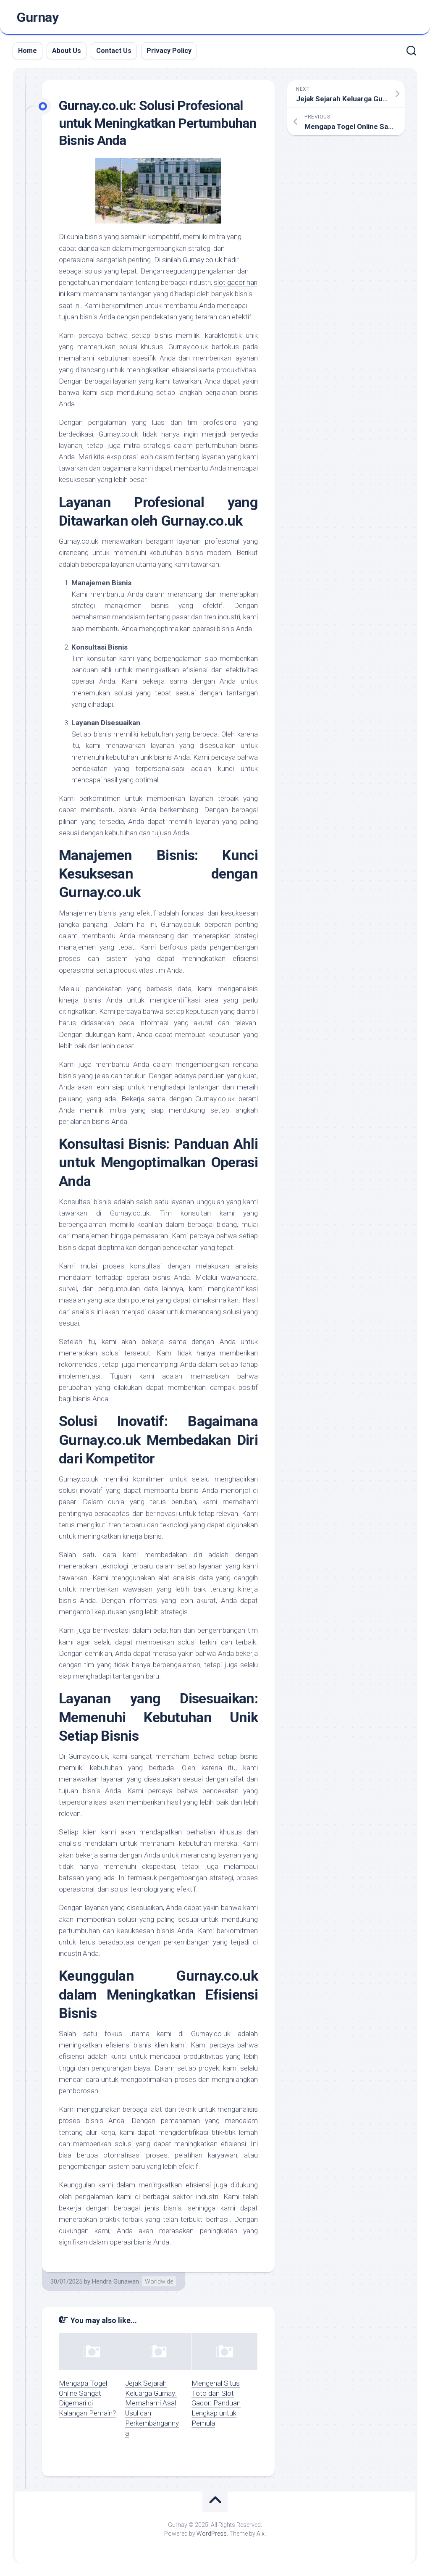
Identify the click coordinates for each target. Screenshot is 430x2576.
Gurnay (38, 17)
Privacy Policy (169, 51)
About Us (67, 51)
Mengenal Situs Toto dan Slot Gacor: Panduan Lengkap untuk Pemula (216, 2403)
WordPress (212, 2534)
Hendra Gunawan (115, 2281)
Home (28, 51)
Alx (261, 2534)
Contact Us (114, 51)
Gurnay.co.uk (202, 260)
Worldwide (159, 2281)
